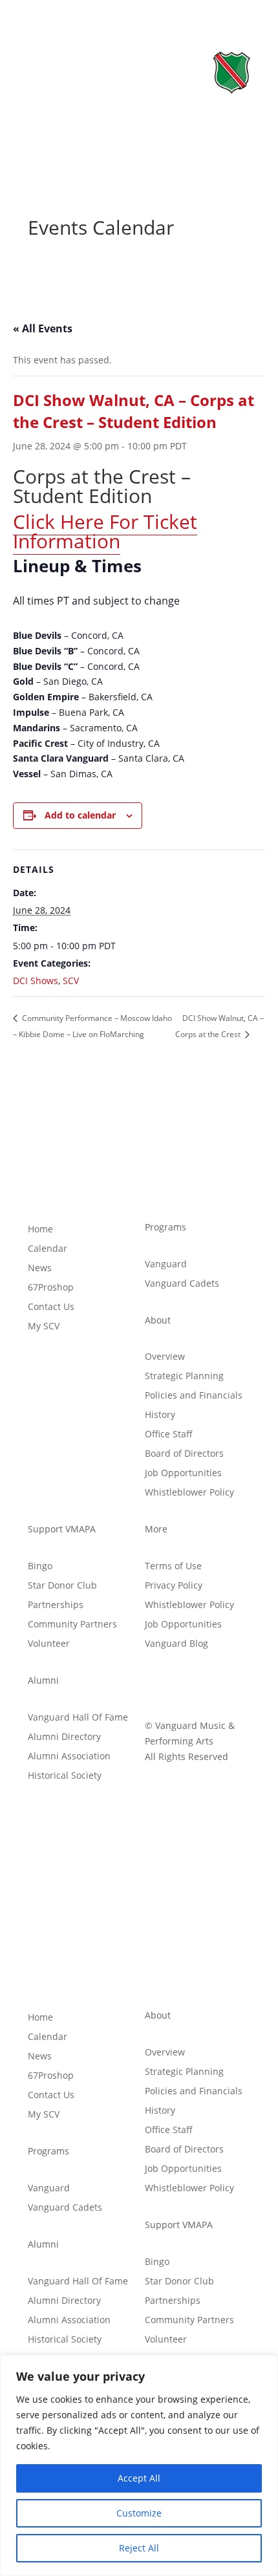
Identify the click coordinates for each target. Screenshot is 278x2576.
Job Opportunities (183, 1474)
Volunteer (49, 1644)
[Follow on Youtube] (207, 1683)
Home (40, 1230)
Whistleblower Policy (189, 1493)
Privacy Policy (174, 1586)
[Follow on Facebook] (155, 1683)
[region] (139, 2465)
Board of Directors (184, 1454)
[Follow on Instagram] (233, 1683)
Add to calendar (80, 815)
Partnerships (56, 1605)
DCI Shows (36, 981)
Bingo (40, 1567)
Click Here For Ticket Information (105, 531)
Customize (139, 2513)
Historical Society (65, 1776)
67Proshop (51, 1288)
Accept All (139, 2478)
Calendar (48, 1249)
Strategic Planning (184, 1377)
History (160, 1415)
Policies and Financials (194, 1396)
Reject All (139, 2548)
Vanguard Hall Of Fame (78, 1718)
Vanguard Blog (176, 1644)
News (40, 1269)
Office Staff (169, 1435)
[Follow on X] (181, 1683)
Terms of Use (173, 1567)
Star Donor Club (62, 1586)
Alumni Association (69, 1757)
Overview (165, 1357)
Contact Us (51, 1307)
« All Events (43, 328)
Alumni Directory (64, 1737)
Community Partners (72, 1625)
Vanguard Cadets (182, 1284)
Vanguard (166, 1265)
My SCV (44, 1327)
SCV (71, 981)
